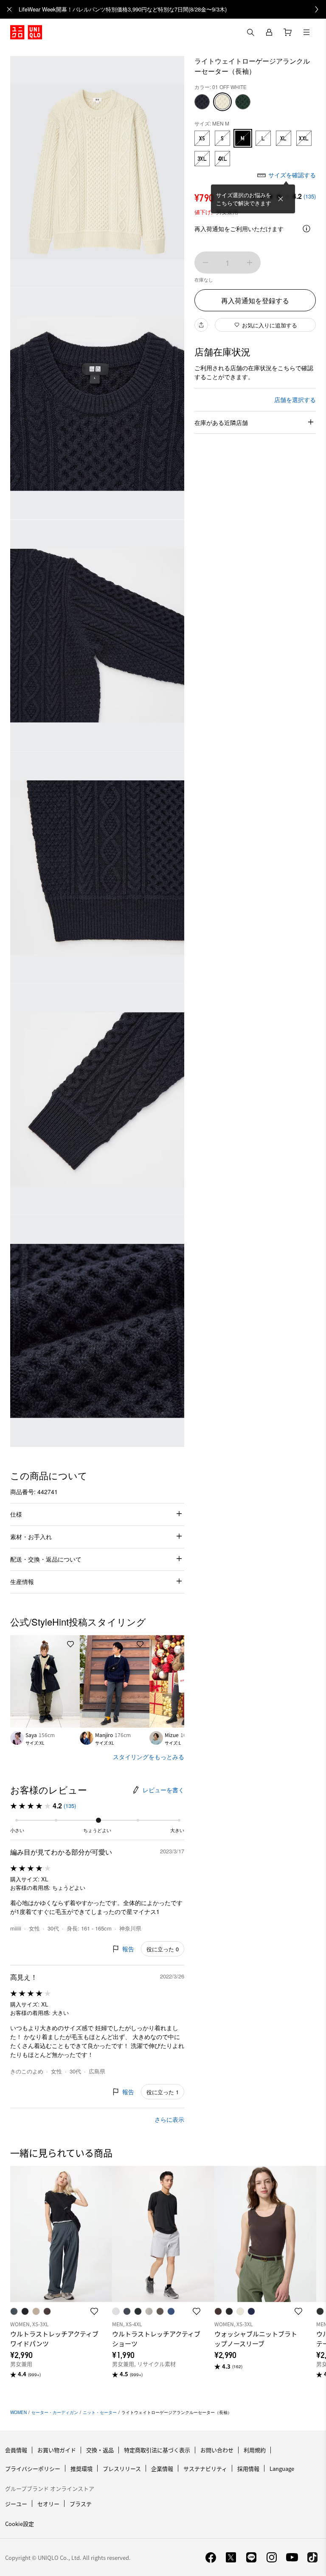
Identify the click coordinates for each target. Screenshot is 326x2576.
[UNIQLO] (26, 32)
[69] (202, 102)
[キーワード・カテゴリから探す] (250, 32)
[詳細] (306, 229)
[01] (222, 102)
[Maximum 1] (250, 263)
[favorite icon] (94, 2311)
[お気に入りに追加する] (70, 1644)
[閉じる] (281, 199)
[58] (243, 102)
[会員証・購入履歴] (269, 32)
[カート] (288, 32)
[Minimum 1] (205, 263)
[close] (9, 9)
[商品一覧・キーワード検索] (306, 32)
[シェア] (201, 325)
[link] (172, 9)
